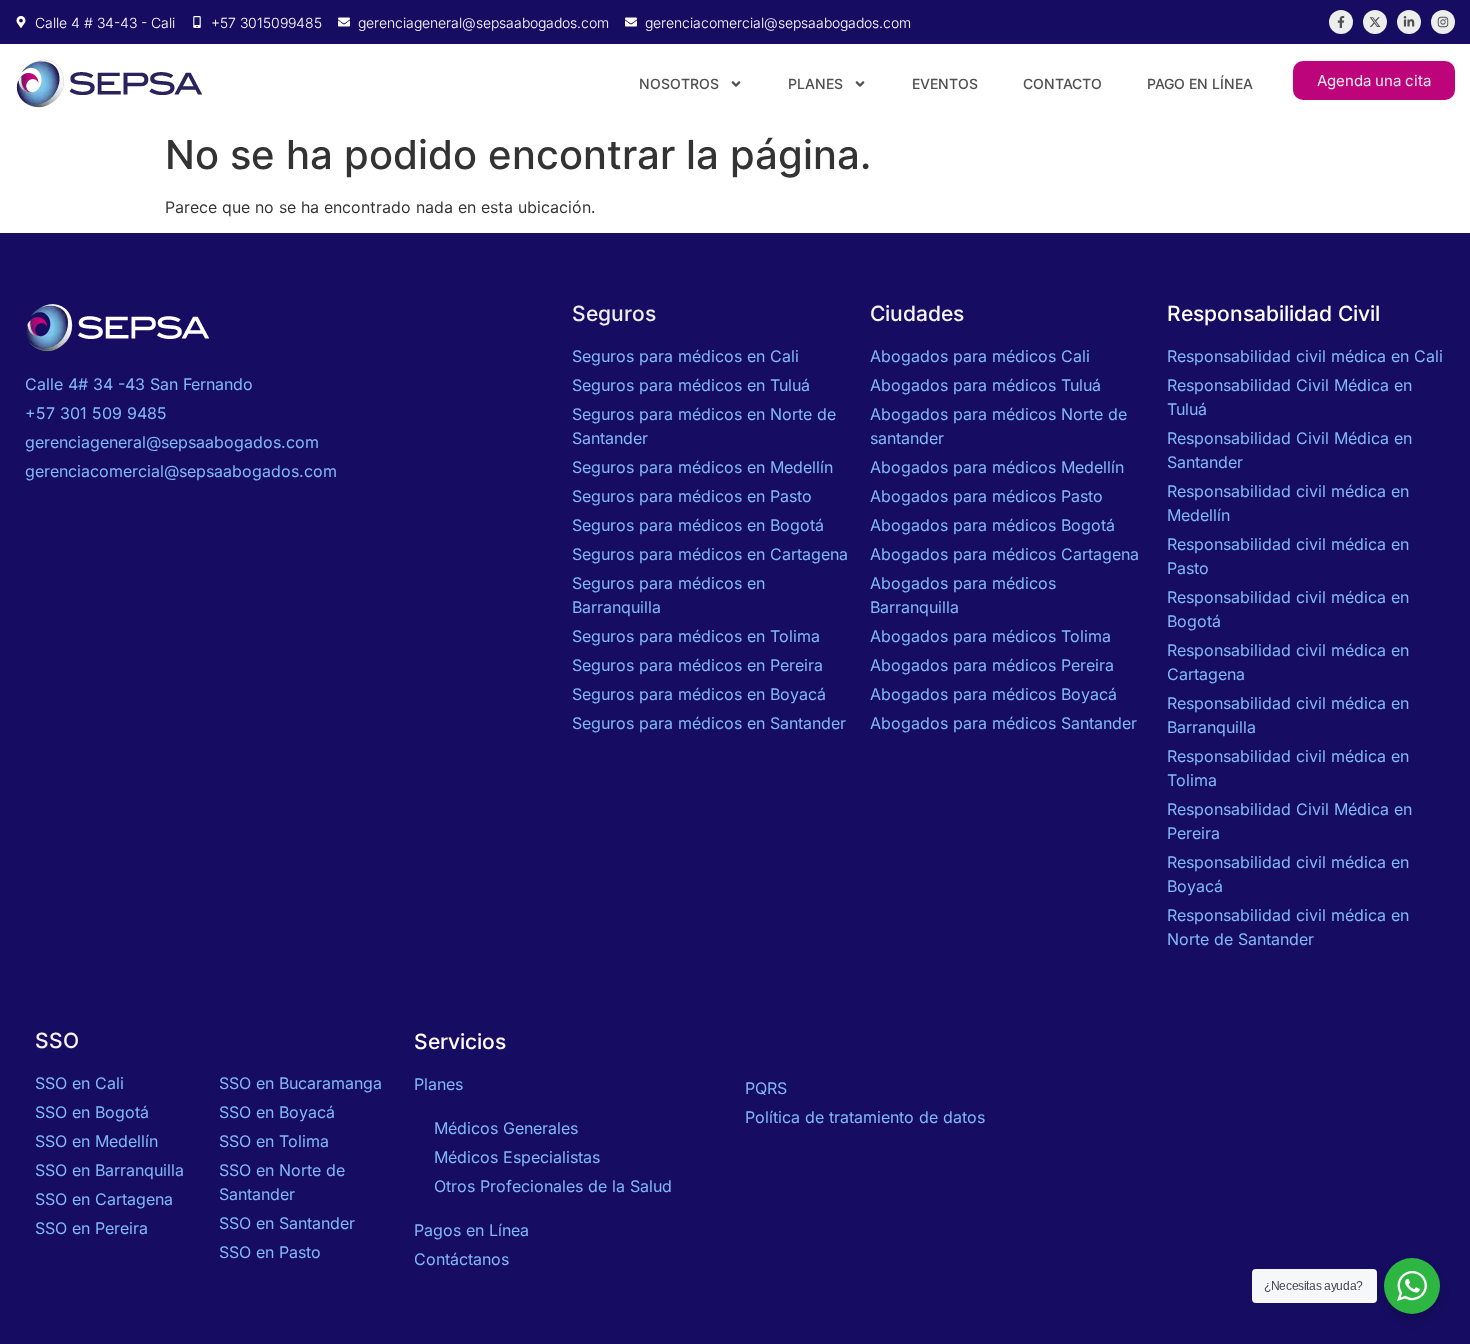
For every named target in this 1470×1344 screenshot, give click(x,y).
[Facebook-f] (1341, 22)
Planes (815, 83)
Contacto (1062, 83)
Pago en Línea (1200, 83)
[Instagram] (1443, 22)
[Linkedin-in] (1409, 22)
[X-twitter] (1375, 22)
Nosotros (679, 83)
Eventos (945, 83)
